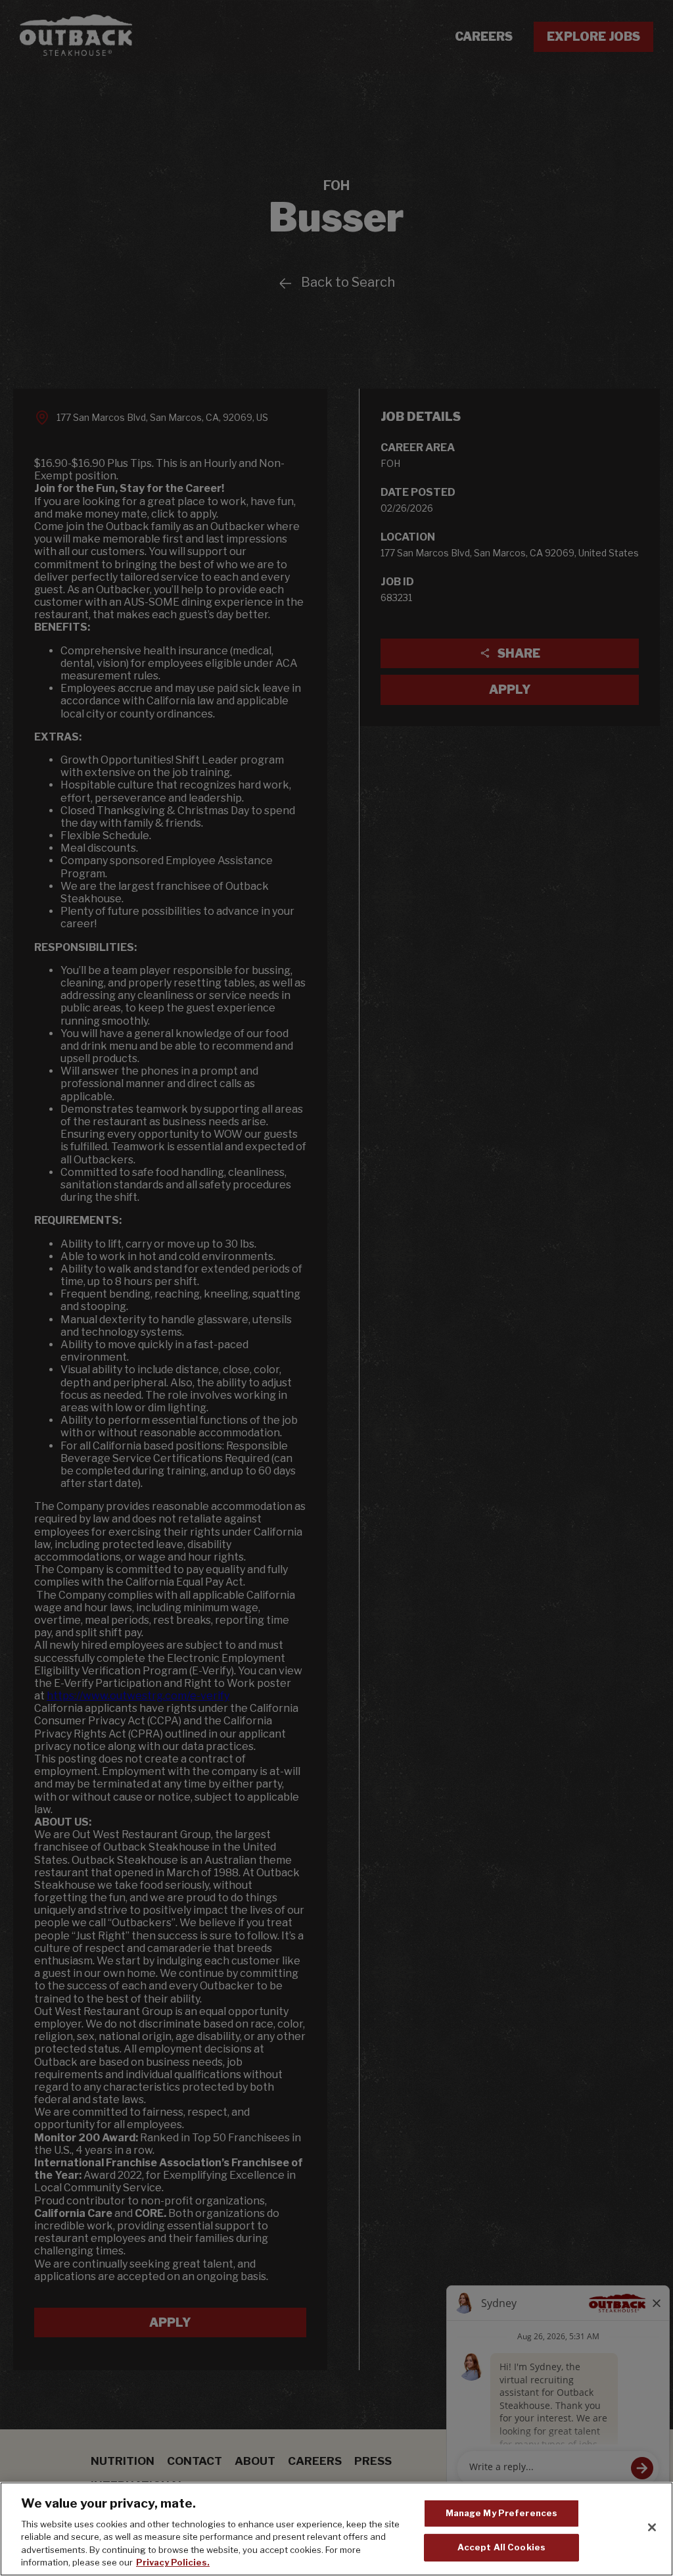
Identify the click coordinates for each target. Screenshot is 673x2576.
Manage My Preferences (502, 2513)
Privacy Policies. (173, 2562)
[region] (336, 2529)
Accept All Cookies (501, 2547)
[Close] (652, 2527)
